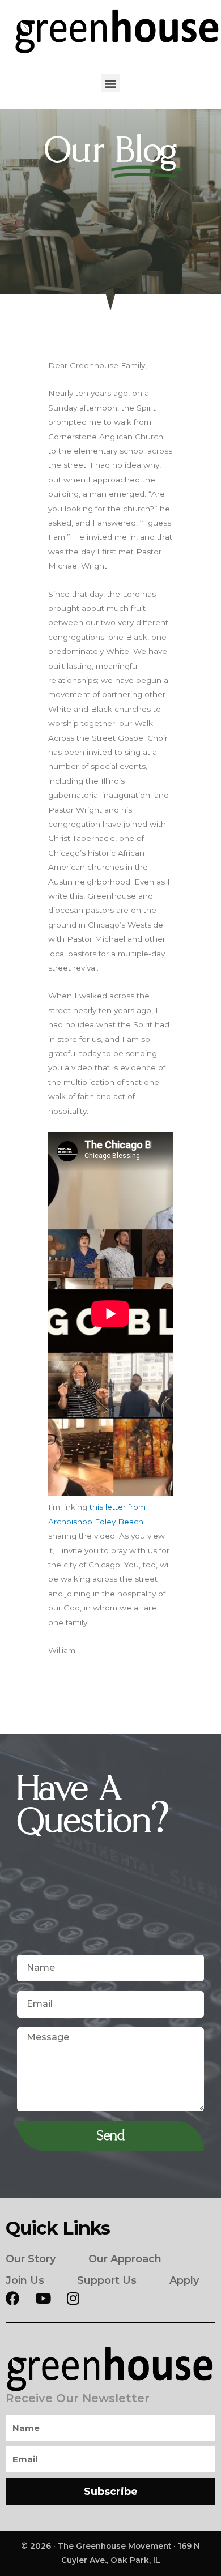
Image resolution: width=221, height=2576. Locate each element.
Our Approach (125, 2259)
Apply (184, 2280)
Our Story (31, 2259)
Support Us (107, 2280)
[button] (111, 83)
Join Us (25, 2280)
